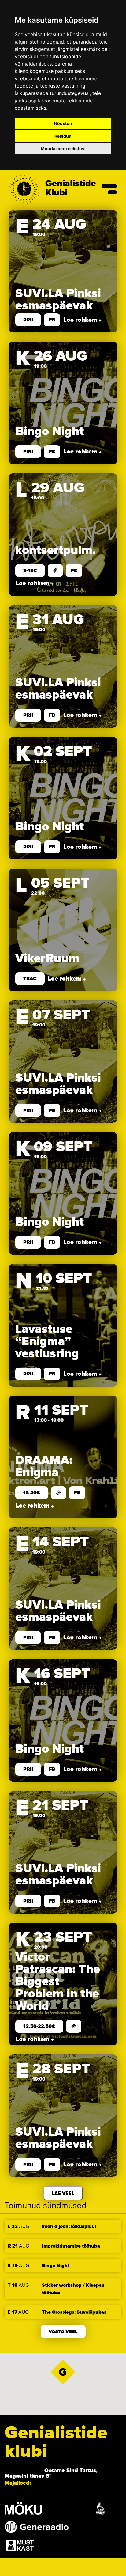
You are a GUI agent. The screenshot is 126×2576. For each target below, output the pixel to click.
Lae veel (63, 2193)
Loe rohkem (81, 320)
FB (52, 320)
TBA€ (30, 979)
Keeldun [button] (63, 136)
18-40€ (32, 1493)
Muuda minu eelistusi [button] (63, 148)
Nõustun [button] (63, 123)
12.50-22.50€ (39, 2026)
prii (28, 320)
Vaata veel (63, 2331)
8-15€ (30, 571)
